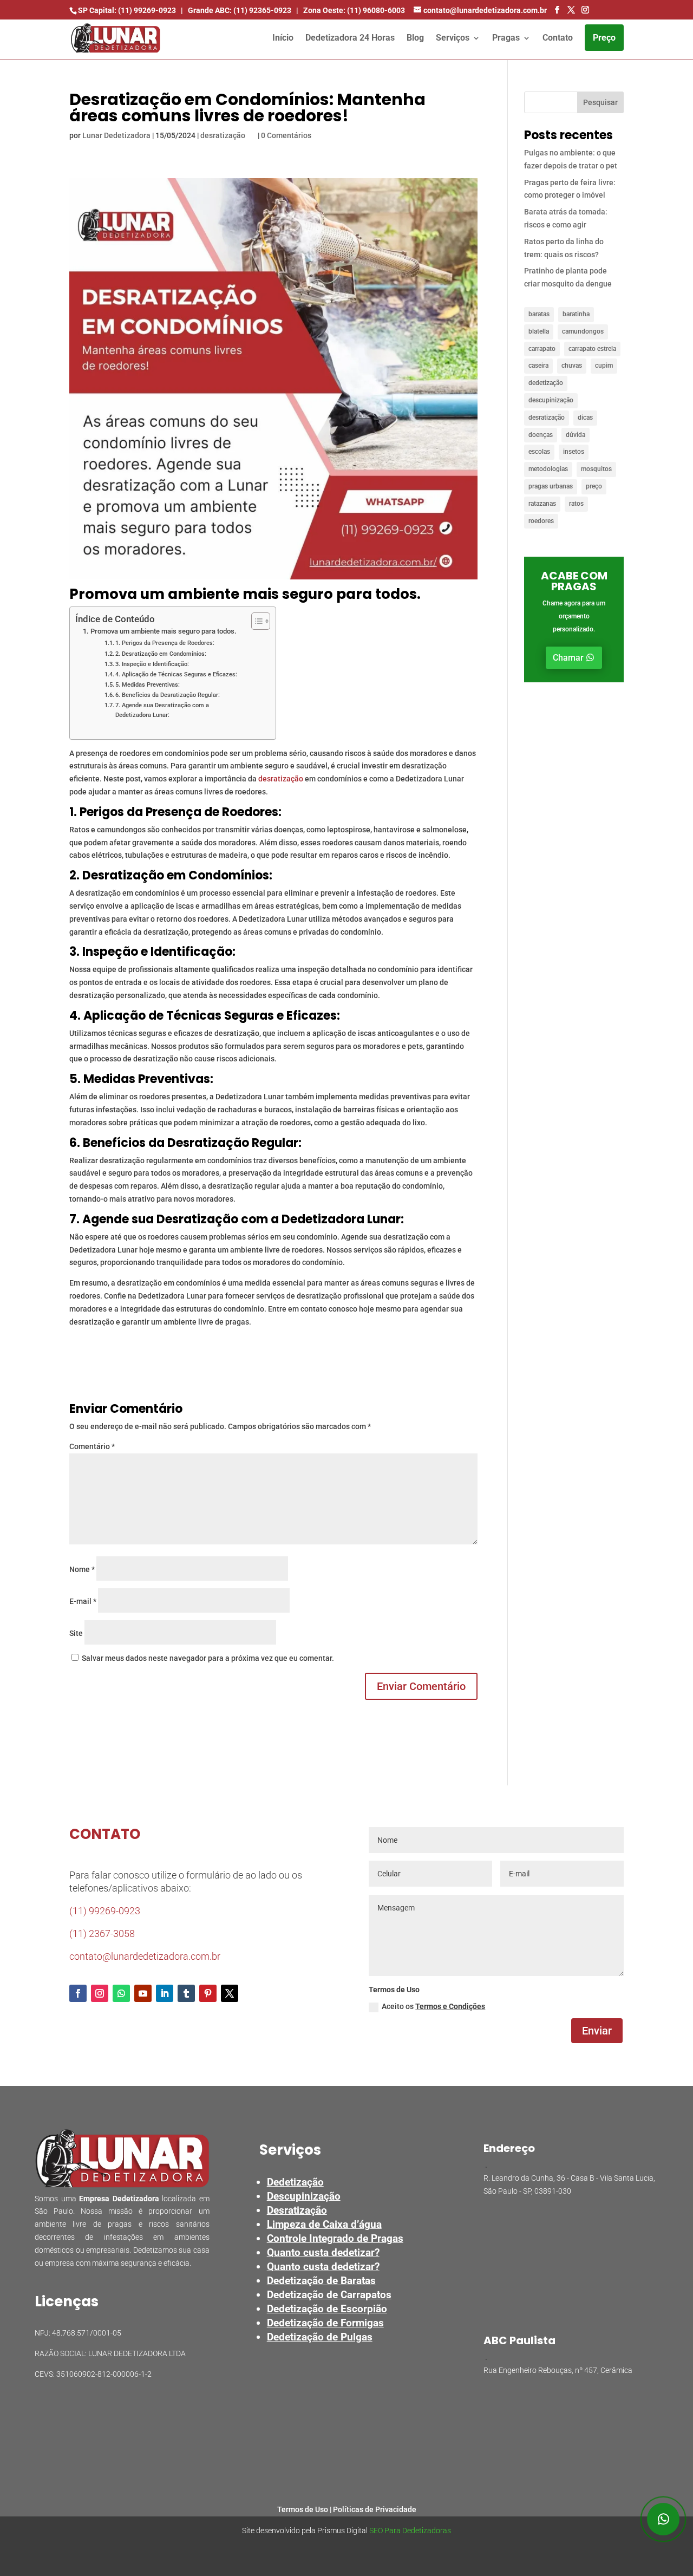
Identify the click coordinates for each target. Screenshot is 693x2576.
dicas (585, 418)
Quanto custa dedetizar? (323, 2252)
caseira (538, 366)
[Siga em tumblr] (186, 1993)
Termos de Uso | (305, 2509)
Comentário (92, 1446)
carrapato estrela (592, 349)
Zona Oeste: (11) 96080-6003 (354, 10)
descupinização (551, 400)
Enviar (597, 2031)
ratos (576, 504)
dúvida (576, 435)
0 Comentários (286, 135)
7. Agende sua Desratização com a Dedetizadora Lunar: (162, 710)
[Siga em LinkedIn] (165, 1993)
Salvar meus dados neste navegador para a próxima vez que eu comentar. (208, 1658)
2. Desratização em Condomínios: (161, 654)
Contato (558, 38)
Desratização (297, 2210)
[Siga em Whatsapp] (121, 1993)
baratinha (576, 314)
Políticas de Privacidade (375, 2509)
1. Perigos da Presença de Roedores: (165, 643)
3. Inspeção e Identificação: (152, 664)
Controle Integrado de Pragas (335, 2238)
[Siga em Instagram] (100, 1993)
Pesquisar (600, 102)
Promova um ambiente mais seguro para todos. (164, 631)
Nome (82, 1569)
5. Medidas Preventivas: (148, 684)
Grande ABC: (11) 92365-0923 (240, 10)
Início (283, 38)
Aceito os (433, 2006)
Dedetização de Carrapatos (329, 2295)
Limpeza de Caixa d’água (324, 2224)
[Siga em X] (230, 1993)
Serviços (453, 38)
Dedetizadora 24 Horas (350, 38)
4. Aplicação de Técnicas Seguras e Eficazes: (176, 674)
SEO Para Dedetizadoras (410, 2531)
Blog (415, 38)
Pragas (506, 38)
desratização (223, 135)
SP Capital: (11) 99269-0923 (127, 10)
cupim (604, 366)
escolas (539, 452)
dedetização (546, 383)
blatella (539, 331)
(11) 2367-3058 (102, 1933)
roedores (541, 521)
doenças (541, 435)
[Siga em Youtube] (143, 1993)
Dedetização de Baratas (321, 2281)
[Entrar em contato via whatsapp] (663, 2519)
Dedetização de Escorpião (327, 2309)
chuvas (572, 366)
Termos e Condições (450, 2006)
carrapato (542, 349)
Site (76, 1633)
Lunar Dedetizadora (116, 135)
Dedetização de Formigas (325, 2323)
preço (594, 486)
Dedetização (295, 2182)
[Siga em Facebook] (78, 1993)
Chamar (568, 658)
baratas (539, 314)
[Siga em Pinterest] (208, 1993)
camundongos (583, 331)
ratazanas (542, 504)
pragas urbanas (551, 486)
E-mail (83, 1601)
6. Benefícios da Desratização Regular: (168, 695)
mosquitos (596, 469)
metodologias (548, 469)
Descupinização (304, 2196)
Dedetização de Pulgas (320, 2337)
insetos (574, 452)
